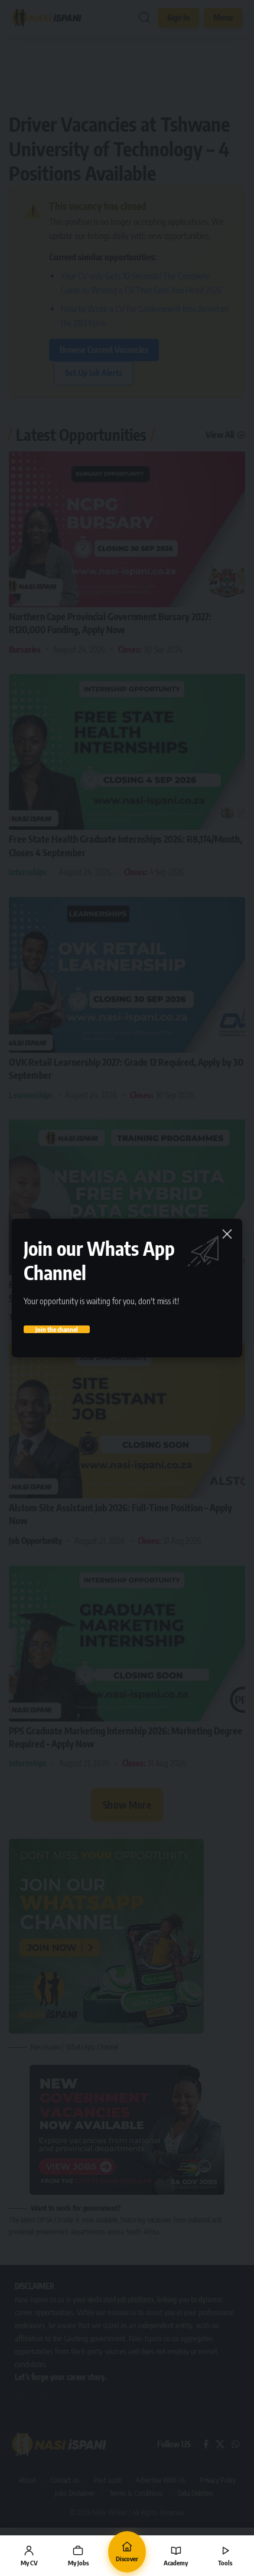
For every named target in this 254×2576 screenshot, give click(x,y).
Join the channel (57, 1329)
